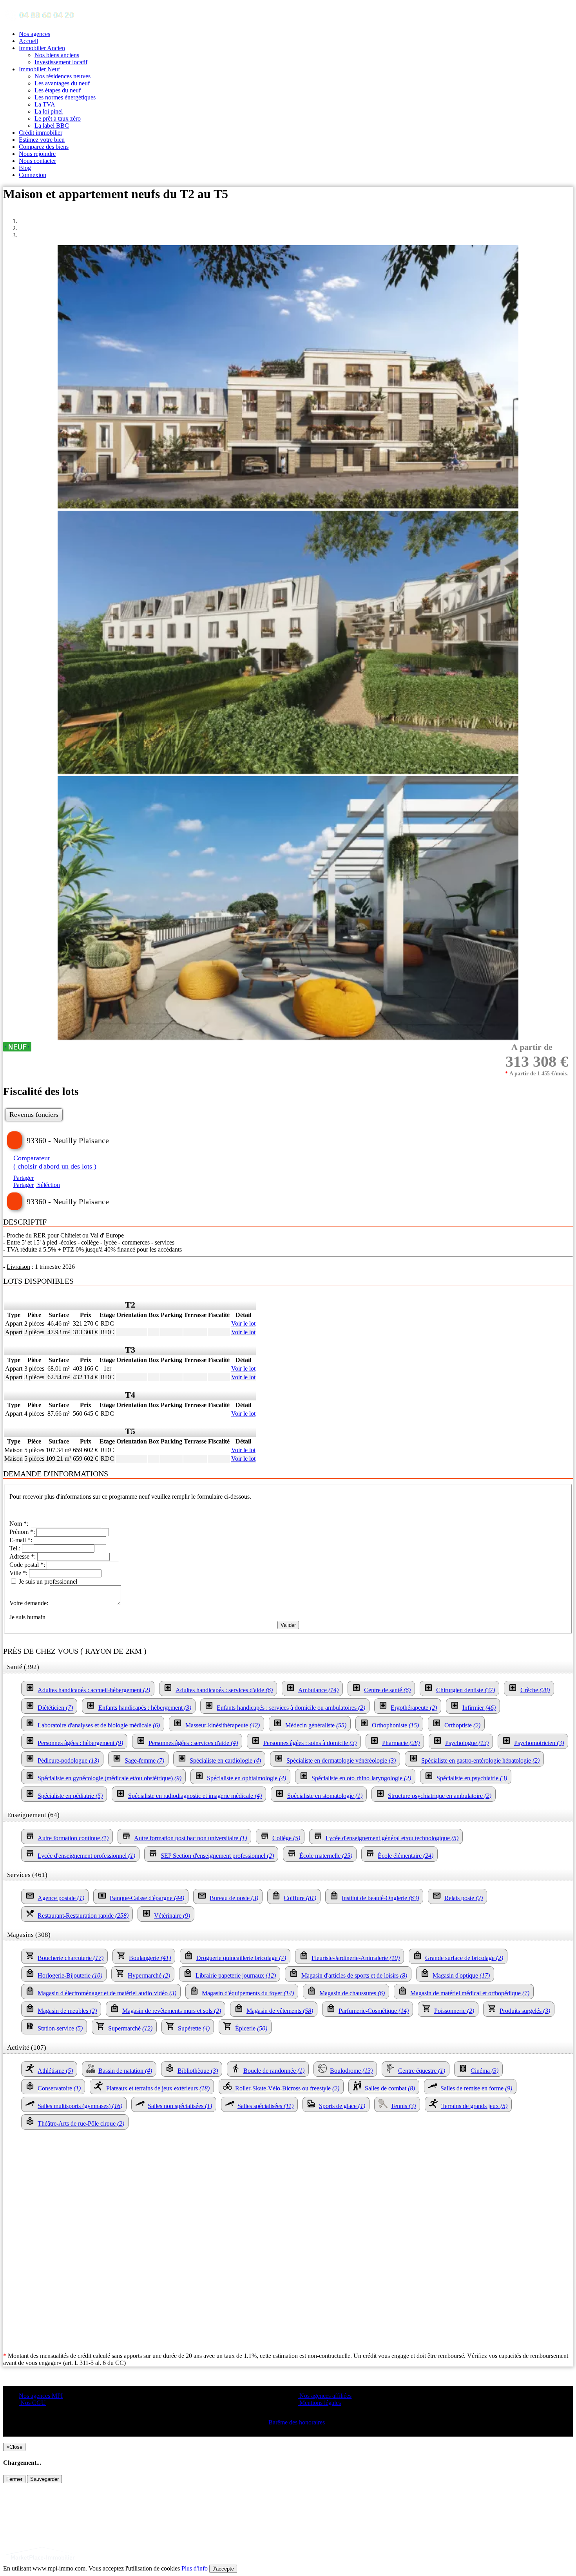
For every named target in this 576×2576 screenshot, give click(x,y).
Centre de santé (387, 1690)
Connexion (33, 175)
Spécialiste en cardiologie (225, 1760)
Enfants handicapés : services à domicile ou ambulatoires (291, 1708)
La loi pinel (49, 111)
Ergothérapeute (414, 1708)
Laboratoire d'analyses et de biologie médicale (99, 1725)
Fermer (14, 2479)
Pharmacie (401, 1743)
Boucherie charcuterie (71, 1958)
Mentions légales (319, 2403)
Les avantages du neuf (62, 83)
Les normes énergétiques (65, 97)
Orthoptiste (462, 1725)
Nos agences (34, 34)
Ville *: (19, 1573)
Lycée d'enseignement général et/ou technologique (392, 1838)
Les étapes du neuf (58, 90)
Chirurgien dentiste (466, 1690)
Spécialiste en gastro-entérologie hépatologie (480, 1760)
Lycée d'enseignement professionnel (86, 1856)
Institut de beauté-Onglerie (380, 1898)
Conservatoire (59, 2088)
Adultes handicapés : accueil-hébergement (94, 1690)
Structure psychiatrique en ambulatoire (440, 1796)
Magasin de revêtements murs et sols (172, 2011)
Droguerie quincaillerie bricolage (241, 1958)
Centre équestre (422, 2071)
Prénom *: (23, 1532)
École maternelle (326, 1856)
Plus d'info (195, 2568)
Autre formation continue (73, 1838)
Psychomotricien (539, 1743)
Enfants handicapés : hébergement (145, 1708)
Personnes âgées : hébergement (80, 1743)
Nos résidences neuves (62, 76)
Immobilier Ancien (42, 48)
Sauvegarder (44, 2479)
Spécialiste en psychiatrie (472, 1778)
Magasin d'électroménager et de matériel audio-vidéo (107, 1993)
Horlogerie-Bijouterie (70, 1975)
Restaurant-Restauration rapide (83, 1916)
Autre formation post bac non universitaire (190, 1838)
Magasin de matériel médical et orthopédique (470, 1993)
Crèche (535, 1690)
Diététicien (55, 1708)
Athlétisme (55, 2071)
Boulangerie (150, 1958)
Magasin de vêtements (280, 2011)
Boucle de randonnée (274, 2071)
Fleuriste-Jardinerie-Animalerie (356, 1958)
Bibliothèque (198, 2071)
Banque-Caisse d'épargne (147, 1898)
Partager (24, 1178)
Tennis (403, 2106)
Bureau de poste (234, 1898)
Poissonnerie (454, 2011)
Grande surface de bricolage (464, 1958)
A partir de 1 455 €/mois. (537, 1074)
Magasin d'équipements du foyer (248, 1993)
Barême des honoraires (296, 2422)
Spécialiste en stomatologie (325, 1796)
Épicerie (251, 2028)
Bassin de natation (125, 2071)
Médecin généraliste (316, 1725)
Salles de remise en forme (476, 2088)
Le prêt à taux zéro (58, 118)
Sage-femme (144, 1760)
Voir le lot (243, 1323)
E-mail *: (22, 1540)
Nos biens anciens (57, 55)
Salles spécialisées (265, 2106)
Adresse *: (23, 1556)
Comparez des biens (44, 147)
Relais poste (464, 1898)
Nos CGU (32, 2403)
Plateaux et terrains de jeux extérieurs (158, 2088)
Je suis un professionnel (47, 1582)
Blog (25, 168)
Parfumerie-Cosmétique (374, 2011)
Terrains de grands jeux (474, 2106)
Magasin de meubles (67, 2011)
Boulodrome (351, 2071)
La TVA (45, 104)
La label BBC (52, 126)
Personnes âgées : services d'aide (193, 1743)
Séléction (48, 1185)
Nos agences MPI (41, 2396)
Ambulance (318, 1690)
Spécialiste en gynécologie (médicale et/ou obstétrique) (110, 1778)
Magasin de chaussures (352, 1993)
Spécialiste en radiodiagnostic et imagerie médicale (195, 1796)
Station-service (60, 2028)
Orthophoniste (395, 1725)
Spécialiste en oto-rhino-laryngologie (361, 1778)
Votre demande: (30, 1603)
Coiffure (300, 1898)
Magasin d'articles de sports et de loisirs (354, 1975)
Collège (286, 1838)
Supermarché (130, 2028)
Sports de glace (342, 2106)
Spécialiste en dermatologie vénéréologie (341, 1760)
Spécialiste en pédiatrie (70, 1796)
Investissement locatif (61, 62)
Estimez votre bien (42, 140)
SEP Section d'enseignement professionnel (217, 1856)
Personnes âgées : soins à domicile (310, 1743)
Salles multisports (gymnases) (80, 2106)
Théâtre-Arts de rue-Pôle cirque (81, 2123)
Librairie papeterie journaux (236, 1975)
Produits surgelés (525, 2011)
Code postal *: (28, 1565)
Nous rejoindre (37, 154)
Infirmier (479, 1708)
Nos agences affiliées (325, 2396)
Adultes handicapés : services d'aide (224, 1690)
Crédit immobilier (41, 133)
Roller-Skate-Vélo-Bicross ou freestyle (287, 2088)
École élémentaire (406, 1856)
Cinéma (485, 2071)
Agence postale (61, 1898)
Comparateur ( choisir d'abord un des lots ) (55, 1162)
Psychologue (467, 1743)
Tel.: (16, 1548)
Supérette (194, 2028)
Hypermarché (149, 1975)
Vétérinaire (172, 1916)
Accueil (28, 41)
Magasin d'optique (461, 1975)
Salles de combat (390, 2088)
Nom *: (20, 1524)
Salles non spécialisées (180, 2106)
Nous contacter (37, 161)
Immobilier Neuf (39, 69)
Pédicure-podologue (68, 1760)
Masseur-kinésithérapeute (223, 1725)
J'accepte (223, 2569)
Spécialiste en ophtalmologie (246, 1778)
